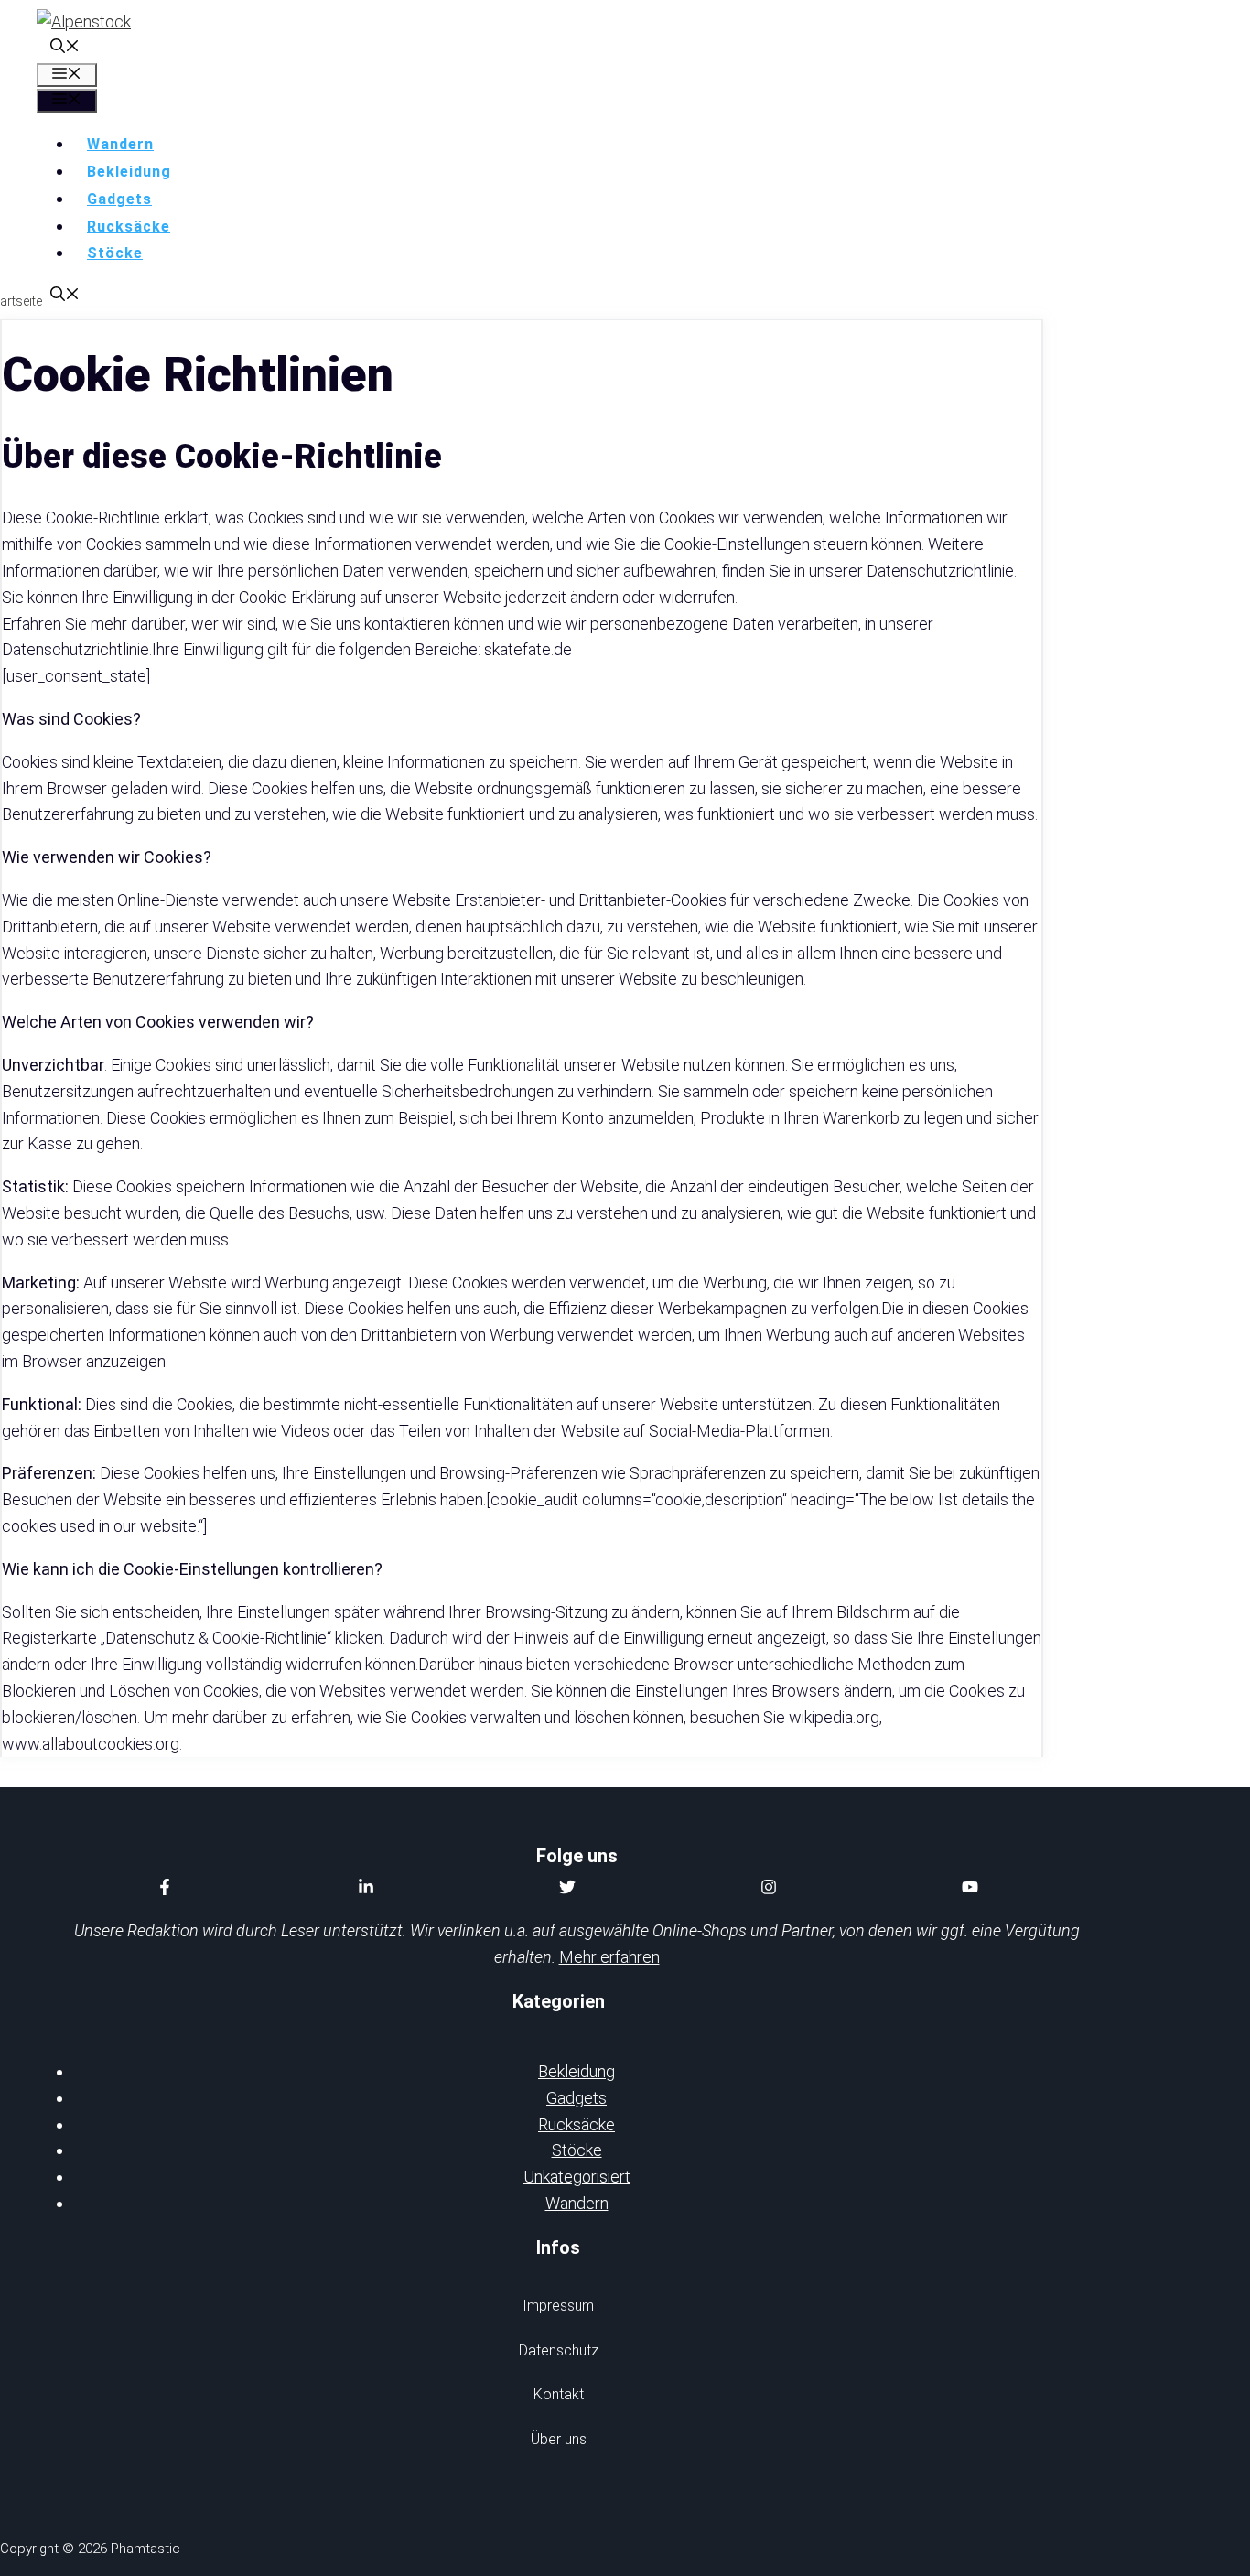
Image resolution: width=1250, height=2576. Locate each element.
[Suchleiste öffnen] (65, 48)
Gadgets (119, 199)
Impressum (558, 2306)
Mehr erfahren (609, 1957)
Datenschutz (559, 2350)
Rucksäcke (129, 226)
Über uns (559, 2439)
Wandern (120, 144)
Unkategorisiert (577, 2177)
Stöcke (115, 253)
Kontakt (559, 2394)
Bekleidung (129, 172)
